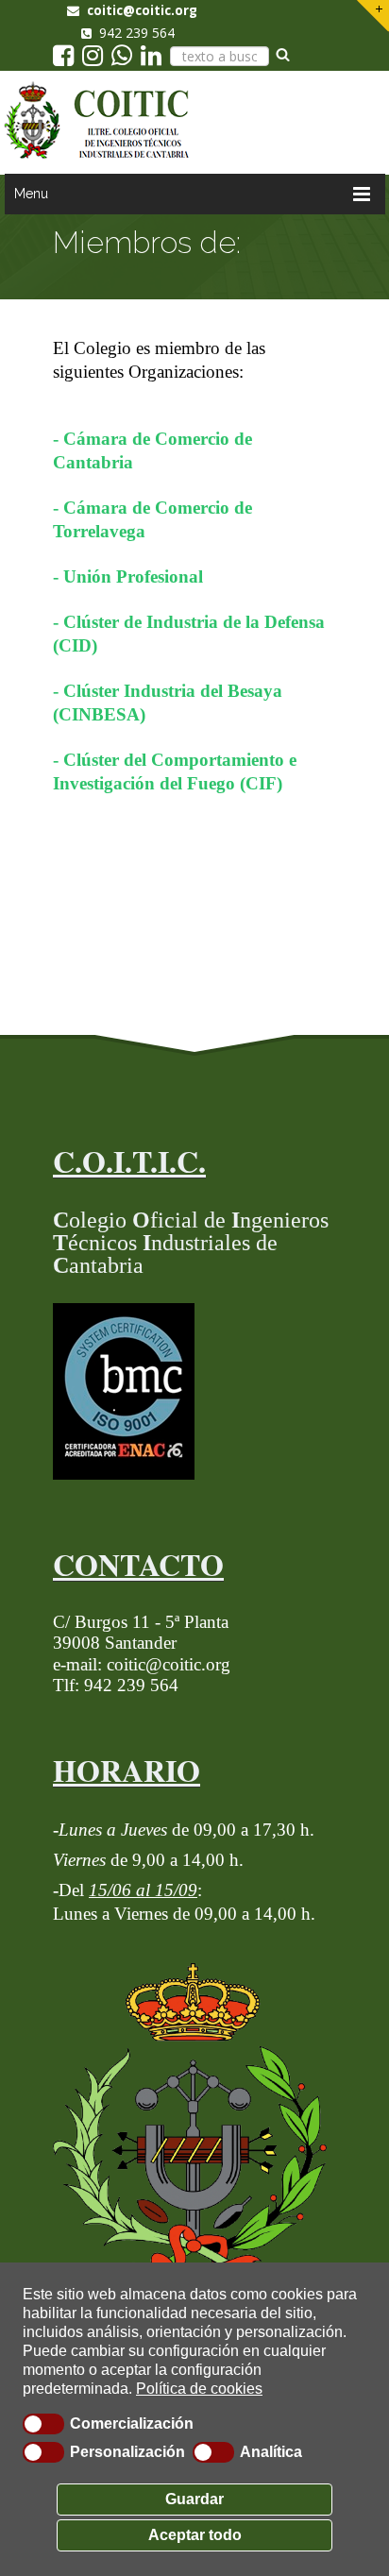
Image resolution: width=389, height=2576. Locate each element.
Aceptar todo (195, 2535)
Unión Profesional (133, 576)
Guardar (194, 2499)
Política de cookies (199, 2389)
